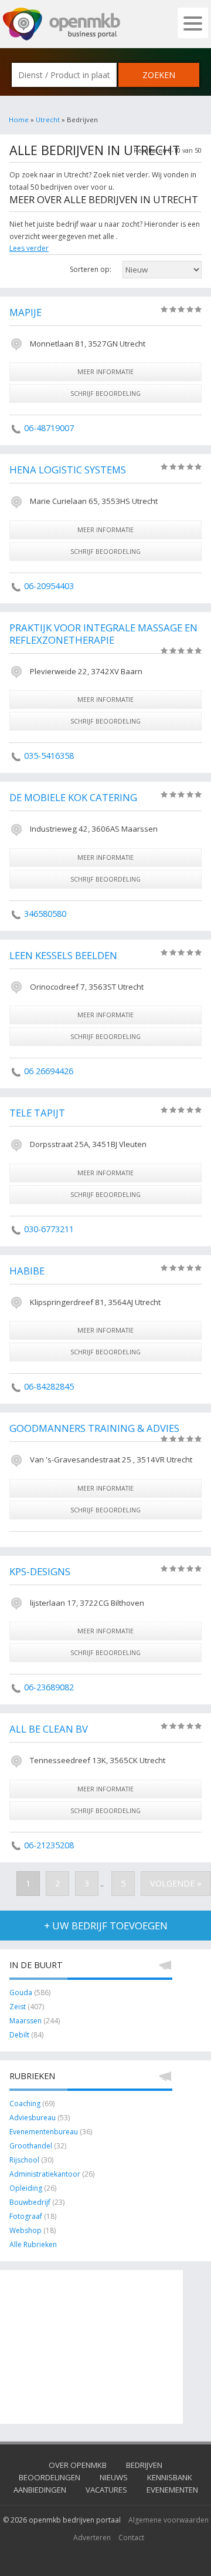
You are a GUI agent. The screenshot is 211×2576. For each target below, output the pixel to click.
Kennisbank (170, 2477)
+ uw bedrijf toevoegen (106, 1926)
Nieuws (114, 2477)
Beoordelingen (50, 2477)
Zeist (18, 2007)
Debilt (19, 2035)
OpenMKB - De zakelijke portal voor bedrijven (62, 24)
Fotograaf (26, 2216)
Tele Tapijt (37, 1113)
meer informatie (105, 371)
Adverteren (92, 2538)
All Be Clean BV (49, 1729)
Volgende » (176, 1883)
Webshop (25, 2230)
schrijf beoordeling (105, 393)
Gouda (21, 1992)
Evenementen (172, 2490)
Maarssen (25, 2021)
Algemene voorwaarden (169, 2520)
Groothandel (31, 2146)
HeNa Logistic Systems (68, 470)
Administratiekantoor (45, 2174)
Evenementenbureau (44, 2132)
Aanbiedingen (40, 2490)
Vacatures (106, 2490)
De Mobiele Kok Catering (73, 797)
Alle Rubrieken (33, 2244)
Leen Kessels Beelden (63, 955)
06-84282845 (49, 1386)
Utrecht (48, 120)
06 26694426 (49, 1071)
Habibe (27, 1271)
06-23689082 (49, 1687)
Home (19, 120)
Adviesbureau (33, 2118)
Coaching (25, 2103)
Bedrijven (144, 2465)
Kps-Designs (40, 1571)
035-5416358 (49, 756)
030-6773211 (49, 1229)
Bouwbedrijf (30, 2202)
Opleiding (26, 2188)
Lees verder (29, 248)
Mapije (25, 312)
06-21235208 (49, 1845)
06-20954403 (49, 586)
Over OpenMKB (78, 2465)
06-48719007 (49, 428)
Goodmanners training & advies (94, 1428)
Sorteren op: (91, 269)
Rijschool (24, 2160)
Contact (131, 2538)
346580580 (45, 914)
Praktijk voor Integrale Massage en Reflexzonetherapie (103, 634)
